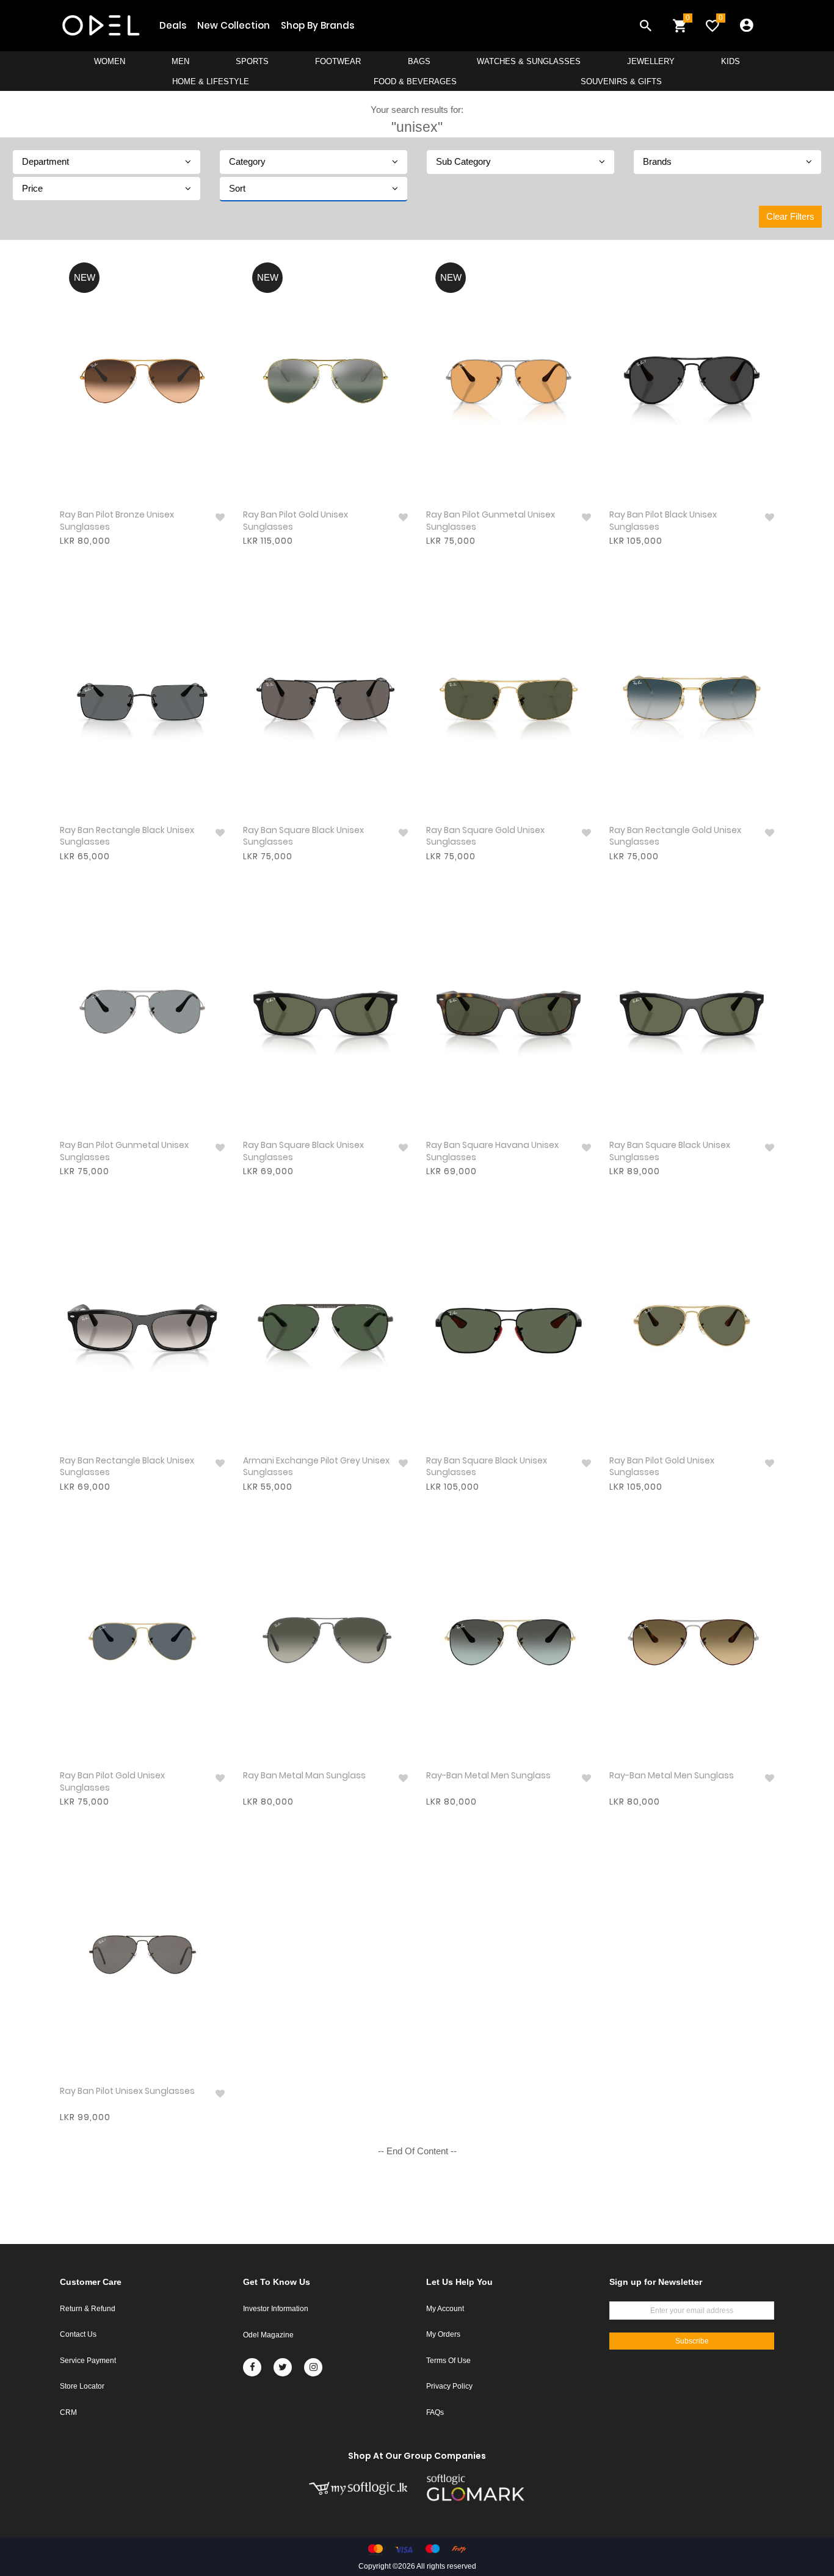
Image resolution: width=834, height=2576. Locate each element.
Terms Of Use (448, 2361)
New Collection (234, 25)
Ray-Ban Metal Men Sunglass (488, 1776)
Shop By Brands (317, 25)
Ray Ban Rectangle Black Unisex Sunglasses (127, 836)
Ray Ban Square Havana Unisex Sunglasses (492, 1151)
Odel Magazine (268, 2335)
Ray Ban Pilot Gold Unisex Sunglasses (296, 521)
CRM (68, 2412)
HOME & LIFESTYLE (211, 81)
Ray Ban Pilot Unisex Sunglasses (127, 2091)
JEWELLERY (651, 61)
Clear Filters (790, 216)
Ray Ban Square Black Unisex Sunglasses (303, 836)
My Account (445, 2309)
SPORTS (252, 61)
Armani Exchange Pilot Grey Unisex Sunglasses (316, 1467)
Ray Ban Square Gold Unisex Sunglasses (485, 836)
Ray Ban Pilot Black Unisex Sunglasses (663, 521)
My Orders (443, 2334)
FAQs (435, 2412)
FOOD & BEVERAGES (415, 81)
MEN (180, 61)
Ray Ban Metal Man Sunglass (304, 1776)
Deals (173, 25)
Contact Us (78, 2334)
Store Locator (82, 2386)
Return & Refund (88, 2309)
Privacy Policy (449, 2386)
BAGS (419, 61)
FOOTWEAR (338, 61)
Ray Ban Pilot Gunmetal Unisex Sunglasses (491, 521)
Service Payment (88, 2361)
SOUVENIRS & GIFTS (621, 81)
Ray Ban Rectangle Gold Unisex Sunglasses (675, 836)
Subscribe (692, 2341)
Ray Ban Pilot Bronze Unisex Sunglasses (117, 521)
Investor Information (276, 2309)
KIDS (731, 61)
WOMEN (110, 61)
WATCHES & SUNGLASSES (529, 61)
